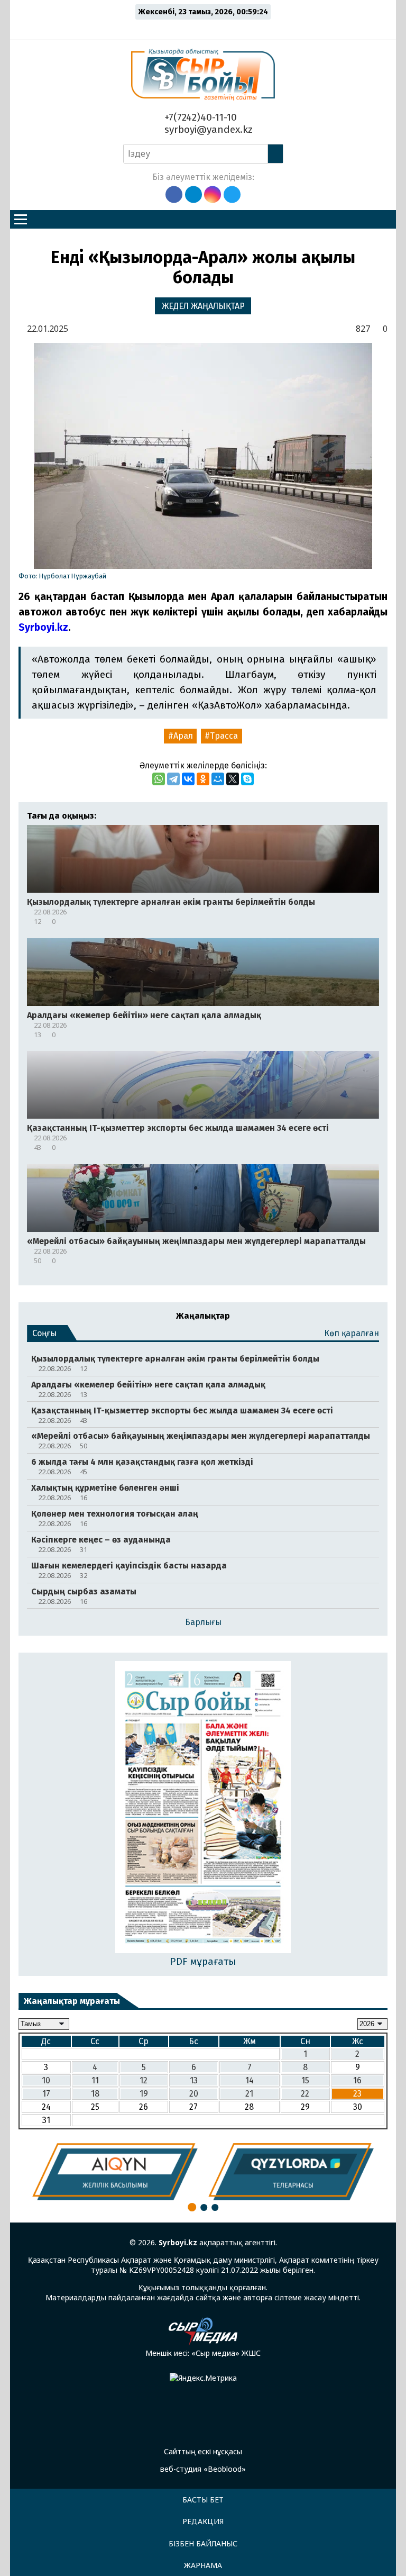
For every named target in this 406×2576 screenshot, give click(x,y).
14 (250, 2080)
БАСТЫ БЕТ (203, 2500)
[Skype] (247, 779)
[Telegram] (173, 779)
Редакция (203, 2521)
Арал (183, 736)
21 (249, 2094)
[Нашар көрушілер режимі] (206, 28)
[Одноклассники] (203, 779)
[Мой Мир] (218, 779)
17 (46, 2094)
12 (144, 2080)
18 (95, 2094)
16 (357, 2080)
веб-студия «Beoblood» (203, 2469)
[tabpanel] (115, 2172)
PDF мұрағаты (203, 1961)
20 (194, 2094)
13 (194, 2080)
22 (305, 2094)
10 (46, 2080)
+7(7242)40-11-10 (199, 117)
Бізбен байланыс (203, 2543)
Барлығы (203, 1622)
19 (144, 2094)
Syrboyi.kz (43, 627)
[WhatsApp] (159, 779)
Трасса (224, 736)
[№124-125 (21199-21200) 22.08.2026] (203, 1808)
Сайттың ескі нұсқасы (203, 2451)
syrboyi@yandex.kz (207, 129)
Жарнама (203, 2565)
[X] (233, 779)
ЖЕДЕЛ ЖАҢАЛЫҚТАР (203, 306)
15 (305, 2080)
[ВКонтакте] (188, 779)
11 (95, 2080)
